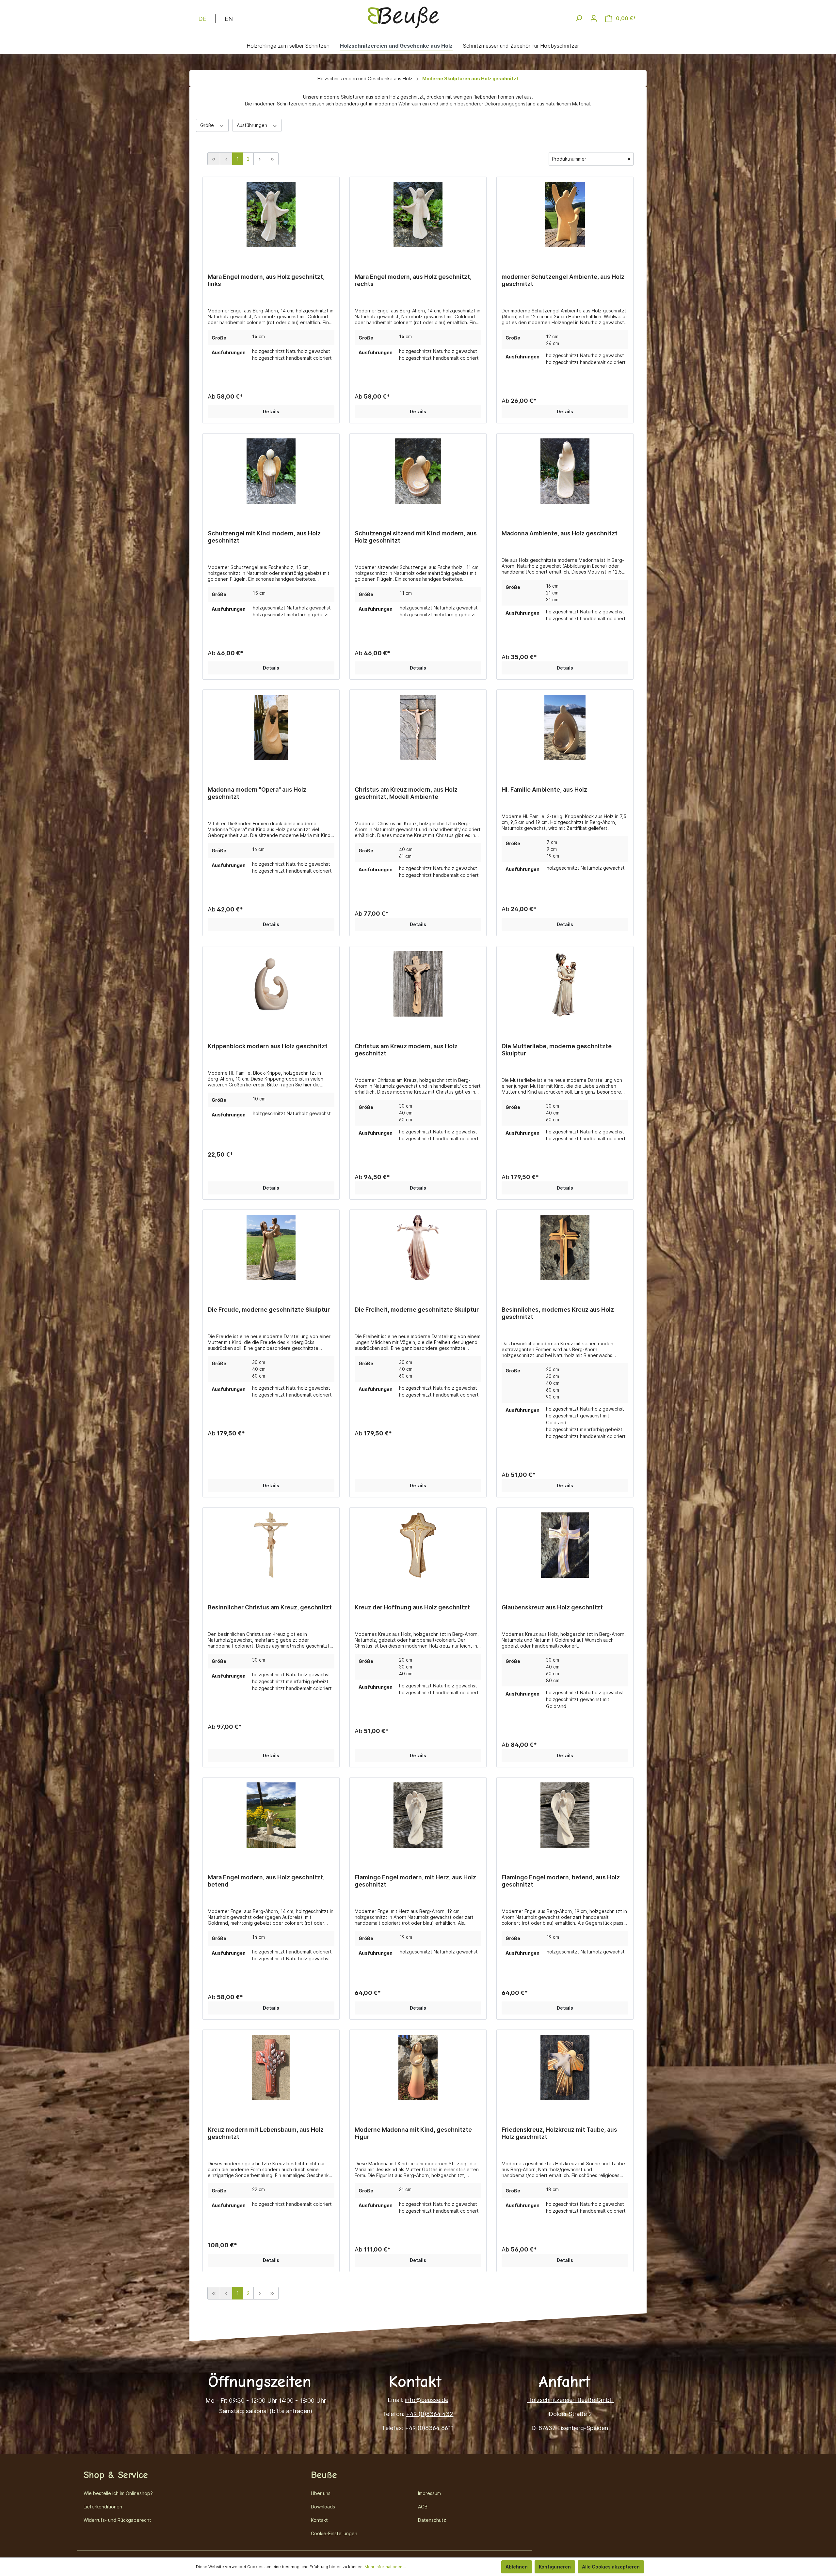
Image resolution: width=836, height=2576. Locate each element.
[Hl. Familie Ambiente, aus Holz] (565, 729)
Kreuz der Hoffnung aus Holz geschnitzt (412, 1607)
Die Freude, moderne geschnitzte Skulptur (269, 1310)
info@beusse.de (427, 2400)
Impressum (429, 2493)
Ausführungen (253, 125)
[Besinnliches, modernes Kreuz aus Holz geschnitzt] (565, 1249)
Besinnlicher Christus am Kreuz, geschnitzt (270, 1607)
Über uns (321, 2493)
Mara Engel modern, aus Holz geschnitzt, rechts (413, 280)
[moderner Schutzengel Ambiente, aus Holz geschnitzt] (565, 216)
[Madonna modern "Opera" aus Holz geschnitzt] (271, 729)
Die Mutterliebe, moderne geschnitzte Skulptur (557, 1050)
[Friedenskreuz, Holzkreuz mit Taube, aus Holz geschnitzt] (565, 2069)
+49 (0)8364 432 (430, 2414)
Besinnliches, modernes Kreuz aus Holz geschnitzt (558, 1313)
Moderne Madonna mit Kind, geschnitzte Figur (413, 2133)
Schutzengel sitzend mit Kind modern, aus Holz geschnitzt (416, 537)
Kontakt (319, 2520)
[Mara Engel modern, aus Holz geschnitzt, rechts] (418, 216)
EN (229, 19)
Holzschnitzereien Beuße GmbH (571, 2400)
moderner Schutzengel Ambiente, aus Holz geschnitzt (563, 280)
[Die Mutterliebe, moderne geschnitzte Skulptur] (565, 986)
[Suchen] (579, 18)
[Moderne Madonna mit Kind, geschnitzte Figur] (418, 2069)
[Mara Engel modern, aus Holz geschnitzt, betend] (271, 1817)
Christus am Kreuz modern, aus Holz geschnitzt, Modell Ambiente (406, 793)
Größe (208, 125)
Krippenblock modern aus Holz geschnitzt (268, 1046)
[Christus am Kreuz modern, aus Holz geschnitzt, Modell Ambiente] (418, 729)
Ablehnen (517, 2567)
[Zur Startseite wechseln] (403, 17)
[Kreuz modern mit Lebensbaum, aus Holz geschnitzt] (271, 2069)
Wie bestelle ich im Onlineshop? (118, 2493)
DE (202, 19)
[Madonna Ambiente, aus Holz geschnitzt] (565, 473)
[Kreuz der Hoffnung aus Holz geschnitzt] (418, 1547)
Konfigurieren (555, 2567)
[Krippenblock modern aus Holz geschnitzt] (271, 986)
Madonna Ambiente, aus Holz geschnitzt (560, 533)
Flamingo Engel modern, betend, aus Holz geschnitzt (561, 1881)
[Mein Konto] (594, 18)
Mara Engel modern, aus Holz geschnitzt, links (266, 280)
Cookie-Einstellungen (334, 2533)
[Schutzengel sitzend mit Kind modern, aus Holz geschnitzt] (418, 473)
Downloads (323, 2507)
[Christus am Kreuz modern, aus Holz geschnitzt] (418, 986)
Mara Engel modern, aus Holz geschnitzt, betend (266, 1881)
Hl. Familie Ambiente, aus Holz (544, 790)
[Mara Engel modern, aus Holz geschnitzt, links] (271, 216)
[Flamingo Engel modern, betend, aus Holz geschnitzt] (565, 1817)
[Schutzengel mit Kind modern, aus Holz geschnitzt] (271, 473)
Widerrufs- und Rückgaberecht (117, 2520)
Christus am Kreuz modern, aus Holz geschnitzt (406, 1050)
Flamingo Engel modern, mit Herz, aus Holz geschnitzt (415, 1881)
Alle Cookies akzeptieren (611, 2567)
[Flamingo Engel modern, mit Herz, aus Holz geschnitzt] (418, 1817)
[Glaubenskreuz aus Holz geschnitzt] (565, 1547)
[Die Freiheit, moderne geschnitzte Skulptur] (418, 1249)
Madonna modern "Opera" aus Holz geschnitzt (257, 793)
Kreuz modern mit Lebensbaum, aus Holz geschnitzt (266, 2133)
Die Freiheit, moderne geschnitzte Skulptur (417, 1310)
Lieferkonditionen (103, 2507)
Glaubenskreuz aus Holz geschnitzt (552, 1607)
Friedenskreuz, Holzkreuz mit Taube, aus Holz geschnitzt (559, 2133)
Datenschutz (432, 2520)
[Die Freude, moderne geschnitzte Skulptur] (271, 1249)
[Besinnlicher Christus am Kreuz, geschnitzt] (271, 1547)
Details (271, 411)
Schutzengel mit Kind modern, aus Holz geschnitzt (264, 537)
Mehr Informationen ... (385, 2567)
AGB (423, 2507)
